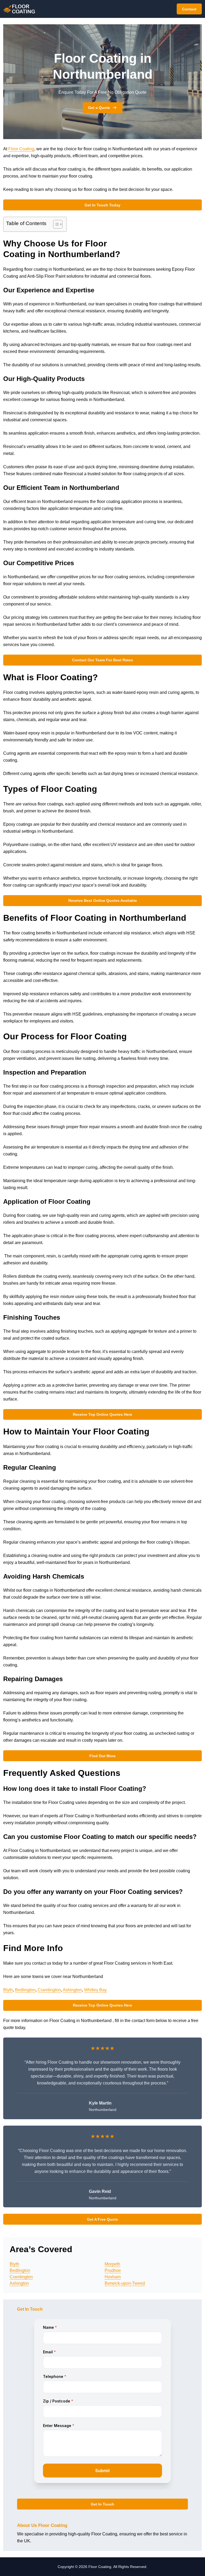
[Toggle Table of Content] (55, 224)
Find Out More (102, 1756)
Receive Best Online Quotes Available (103, 900)
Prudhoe (113, 2270)
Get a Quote (99, 108)
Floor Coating (21, 149)
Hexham (113, 2277)
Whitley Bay (95, 1990)
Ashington (72, 1990)
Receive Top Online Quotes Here (102, 1414)
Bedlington (25, 1990)
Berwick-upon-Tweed (125, 2283)
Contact (189, 9)
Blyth (8, 1990)
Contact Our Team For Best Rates (102, 660)
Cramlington (49, 1990)
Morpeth (112, 2264)
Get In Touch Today (102, 205)
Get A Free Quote (102, 2219)
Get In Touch (102, 2504)
